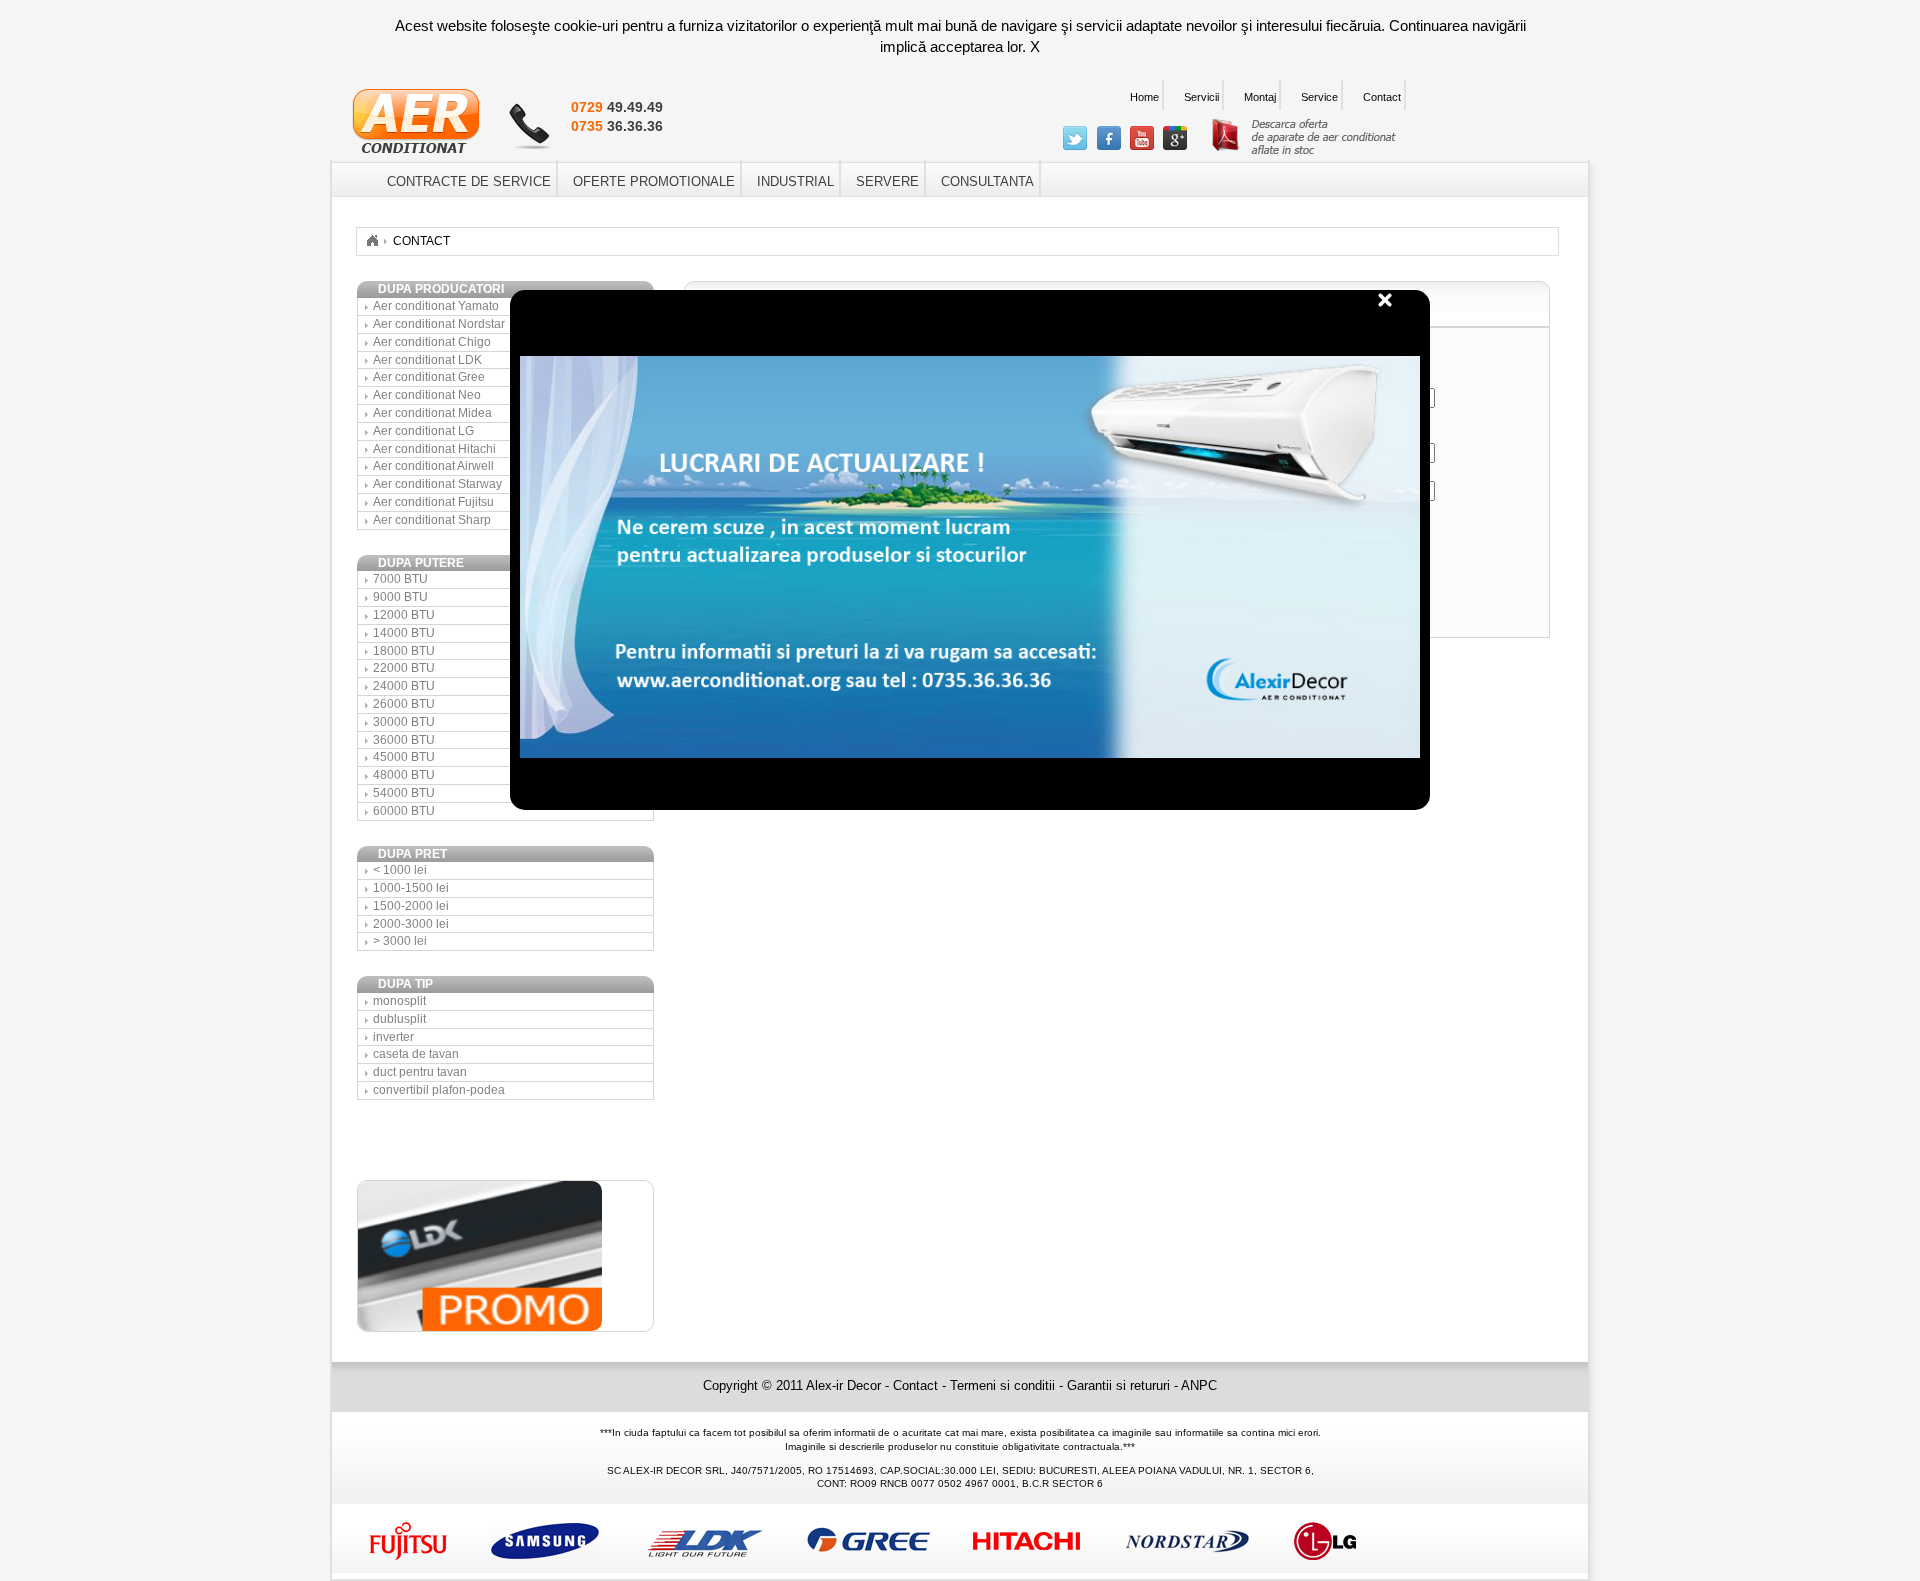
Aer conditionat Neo (427, 395)
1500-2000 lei (411, 906)
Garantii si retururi (1120, 1385)
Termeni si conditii (1004, 1385)
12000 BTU (404, 615)
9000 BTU (400, 597)
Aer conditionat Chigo (432, 342)
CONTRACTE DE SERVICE (469, 181)
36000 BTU (404, 740)
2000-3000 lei (411, 924)
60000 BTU (404, 811)
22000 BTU (404, 668)
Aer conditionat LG (423, 431)
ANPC (1199, 1385)
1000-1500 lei (411, 888)
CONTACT (421, 241)
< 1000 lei (400, 870)
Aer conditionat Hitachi (434, 449)
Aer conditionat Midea (432, 413)
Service (1319, 97)
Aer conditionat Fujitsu (433, 502)
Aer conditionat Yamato (436, 306)
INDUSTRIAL (795, 181)
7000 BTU (400, 579)
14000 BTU (404, 633)
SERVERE (887, 181)
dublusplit (399, 1019)
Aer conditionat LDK (427, 360)
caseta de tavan (416, 1054)
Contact (1382, 97)
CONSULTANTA (987, 181)
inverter (393, 1037)
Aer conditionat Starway (437, 484)
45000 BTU (404, 757)
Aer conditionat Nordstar (439, 324)
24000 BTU (404, 686)
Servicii (1201, 97)
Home (1144, 97)
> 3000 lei (400, 941)
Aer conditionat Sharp (432, 520)
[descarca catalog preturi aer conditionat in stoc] (1304, 149)
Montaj (1260, 97)
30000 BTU (404, 722)
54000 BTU (404, 793)
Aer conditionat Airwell (433, 466)
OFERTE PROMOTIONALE (654, 181)
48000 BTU (404, 775)
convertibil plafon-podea (439, 1090)
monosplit (399, 1001)
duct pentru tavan (420, 1072)
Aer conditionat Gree (429, 377)
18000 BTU (404, 651)
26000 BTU (404, 704)
